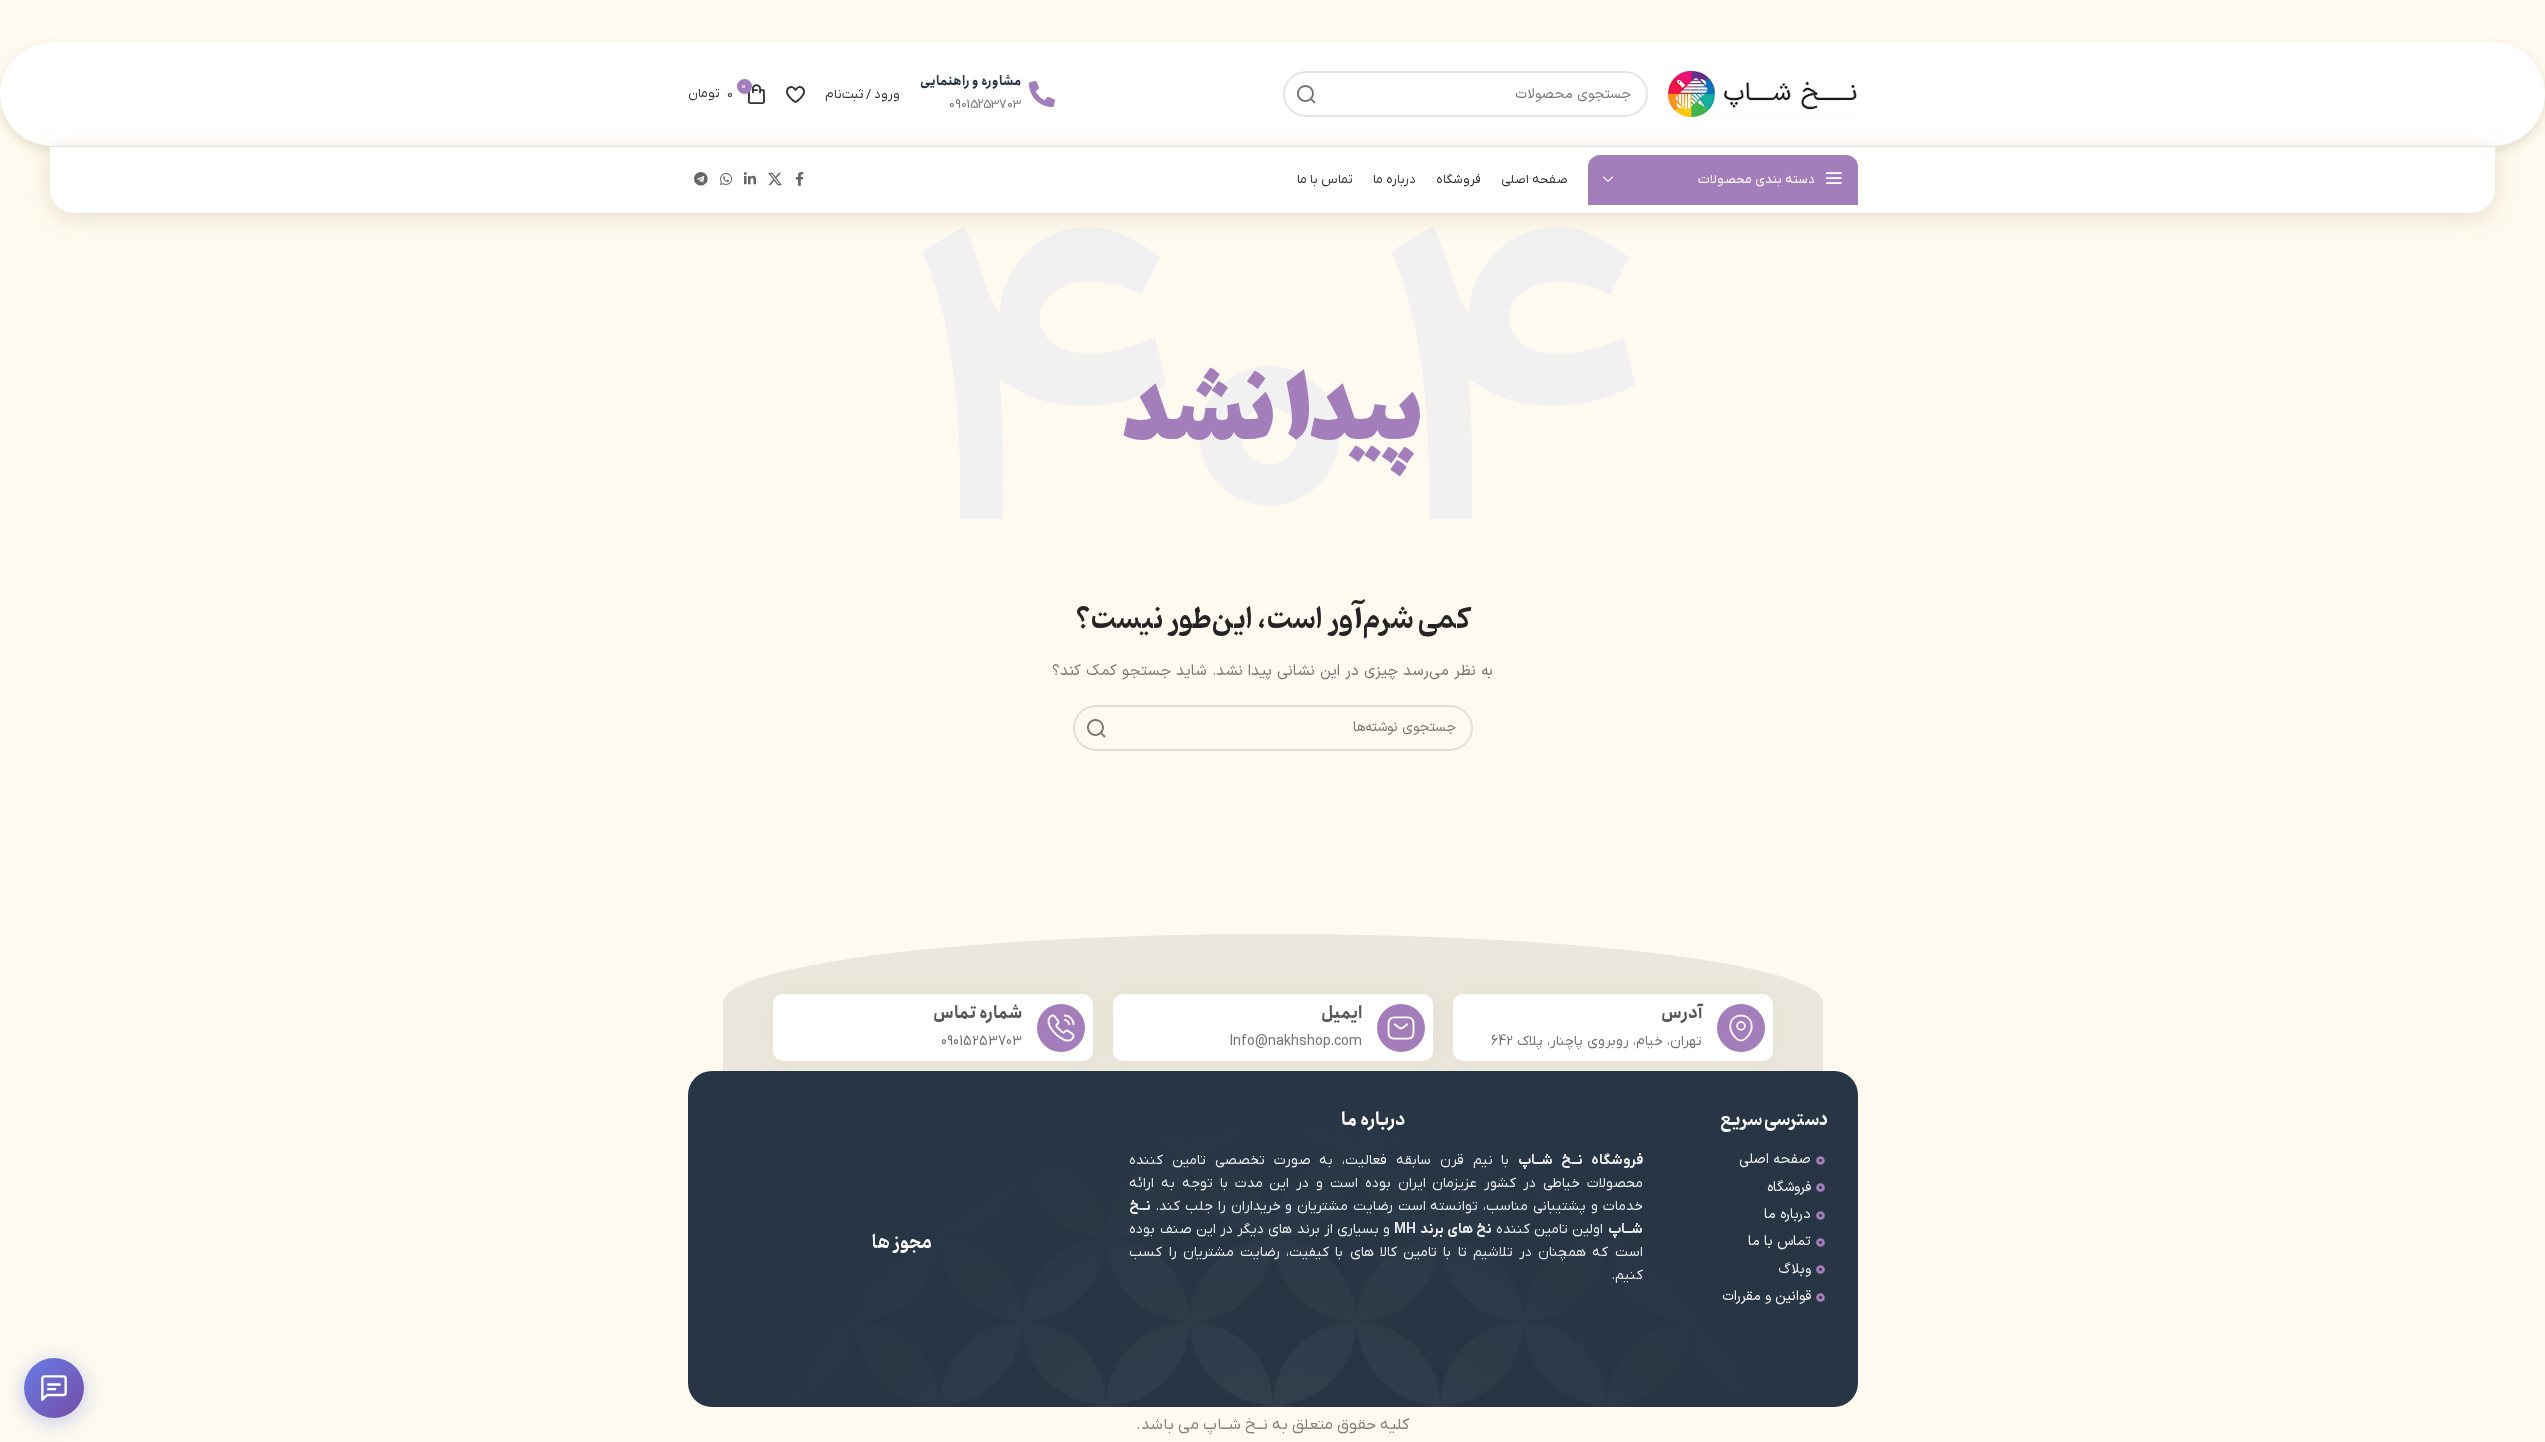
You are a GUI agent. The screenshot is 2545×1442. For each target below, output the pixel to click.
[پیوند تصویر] (998, 1323)
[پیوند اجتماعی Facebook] (800, 180)
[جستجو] (1096, 728)
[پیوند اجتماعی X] (775, 180)
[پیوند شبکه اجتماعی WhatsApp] (726, 180)
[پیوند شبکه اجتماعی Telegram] (701, 180)
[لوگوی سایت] (1763, 93)
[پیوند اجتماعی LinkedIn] (750, 180)
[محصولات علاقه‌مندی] (795, 94)
